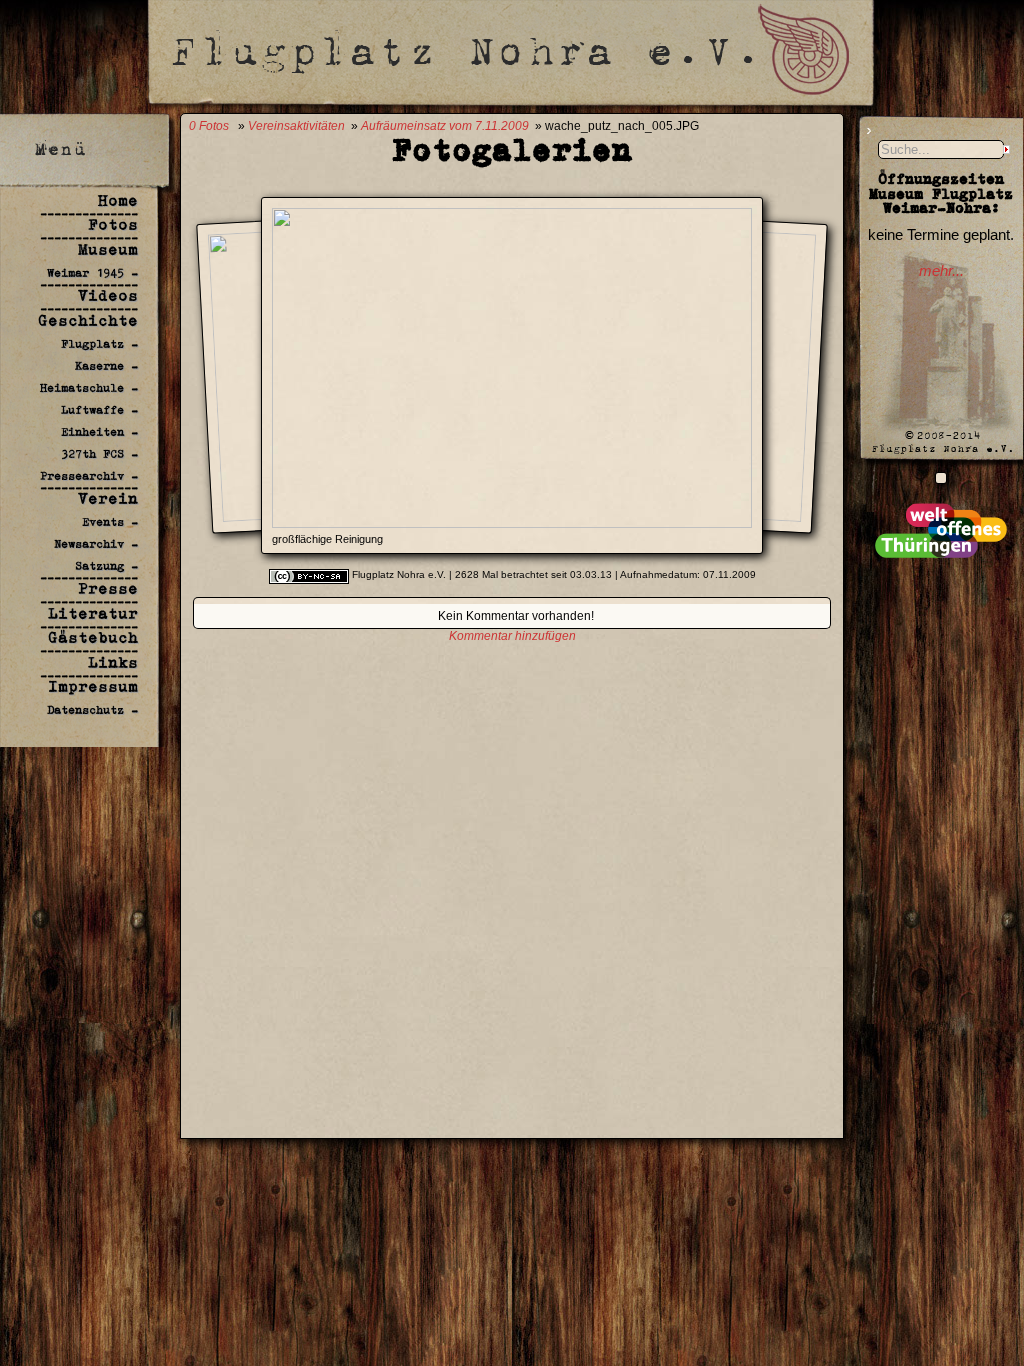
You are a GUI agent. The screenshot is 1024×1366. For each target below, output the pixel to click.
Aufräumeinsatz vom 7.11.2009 (445, 126)
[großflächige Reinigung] (512, 522)
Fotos (113, 224)
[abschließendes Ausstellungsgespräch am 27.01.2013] (941, 477)
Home (118, 200)
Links (113, 662)
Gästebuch (93, 637)
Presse (108, 588)
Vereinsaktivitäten (296, 126)
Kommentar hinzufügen (512, 636)
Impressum (93, 686)
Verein (108, 498)
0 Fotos (209, 126)
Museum (108, 249)
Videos (108, 295)
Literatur (93, 613)
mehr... (941, 271)
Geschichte (88, 320)
